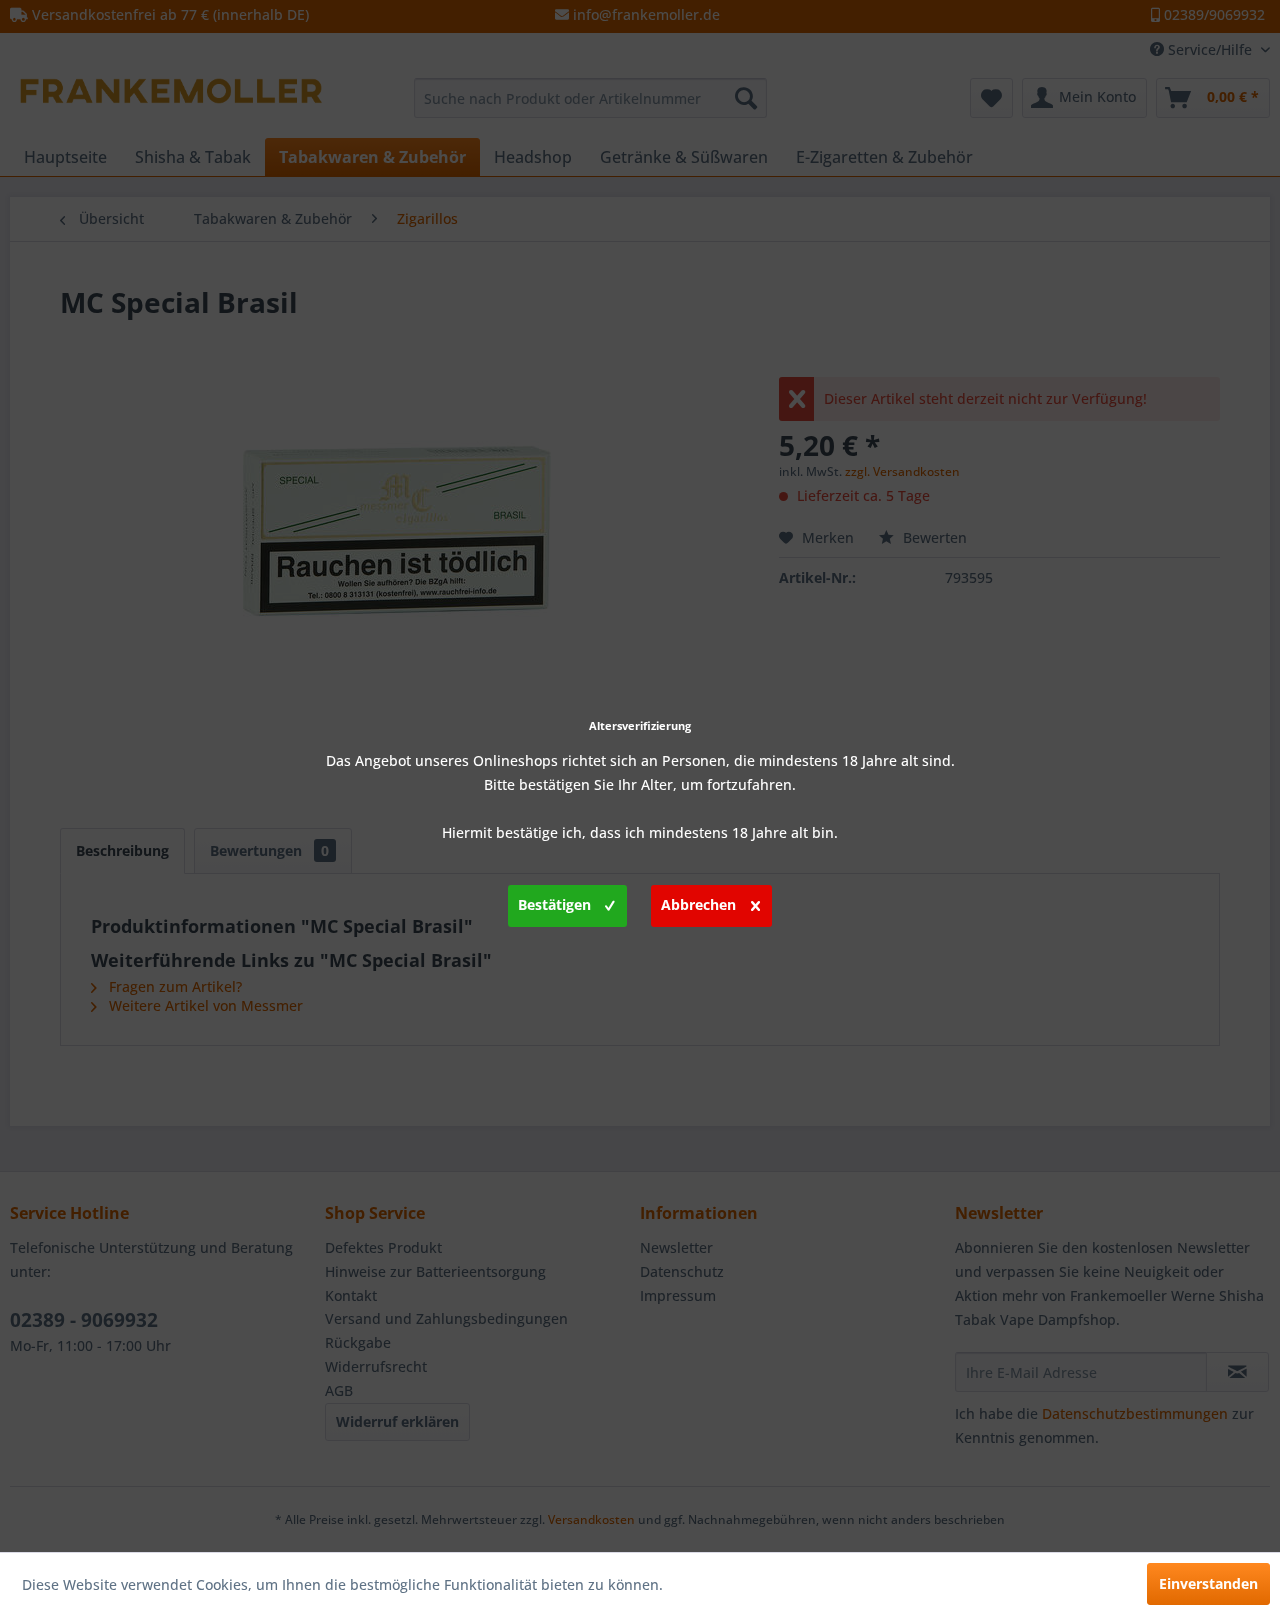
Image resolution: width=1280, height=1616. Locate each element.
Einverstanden (1208, 1583)
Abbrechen (698, 904)
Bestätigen (554, 904)
